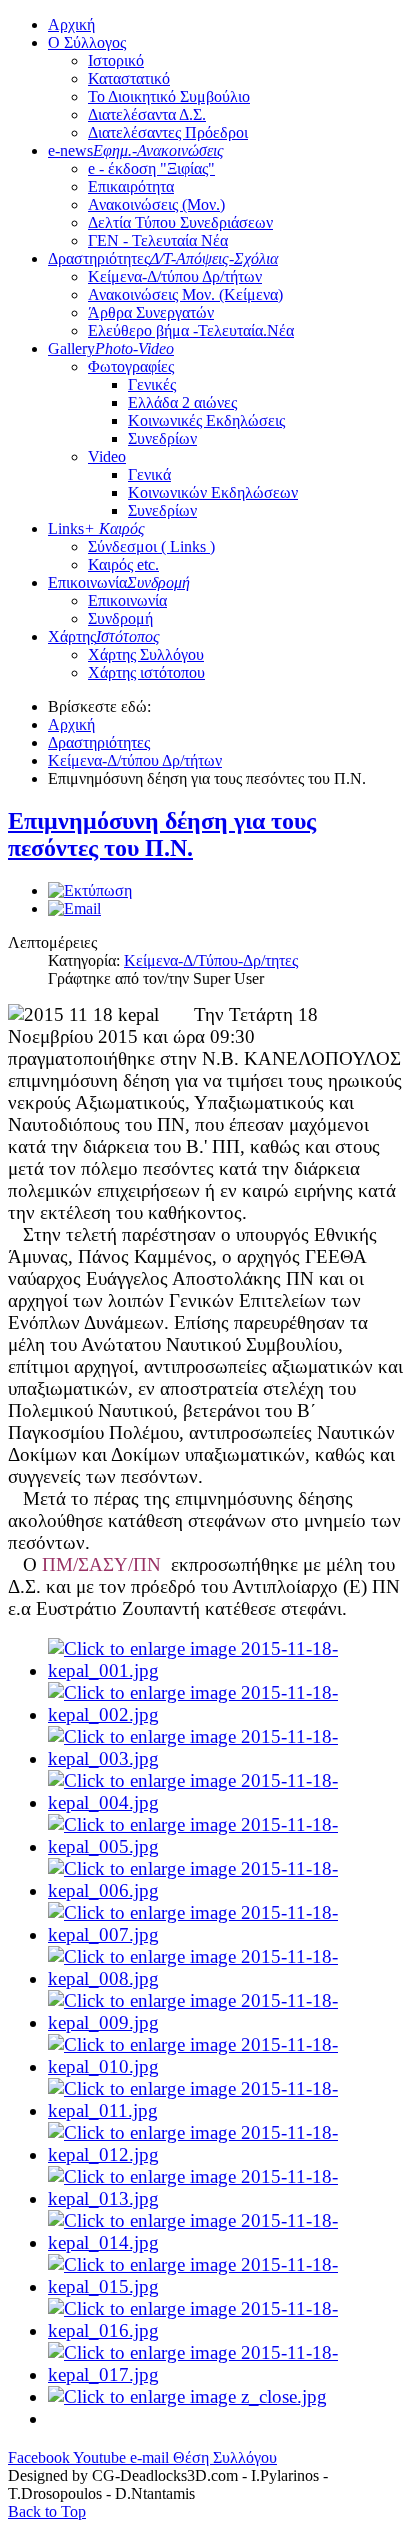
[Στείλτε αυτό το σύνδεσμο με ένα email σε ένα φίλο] (74, 908)
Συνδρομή (120, 618)
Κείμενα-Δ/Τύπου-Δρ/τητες (211, 960)
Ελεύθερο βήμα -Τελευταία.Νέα (191, 330)
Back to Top (47, 2511)
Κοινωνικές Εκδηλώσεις (206, 420)
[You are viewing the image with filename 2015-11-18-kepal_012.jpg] (226, 2154)
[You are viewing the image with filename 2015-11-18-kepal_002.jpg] (226, 1714)
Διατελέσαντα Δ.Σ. (147, 114)
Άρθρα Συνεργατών (151, 312)
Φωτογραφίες (131, 366)
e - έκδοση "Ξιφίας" (151, 168)
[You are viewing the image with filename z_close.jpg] (187, 2396)
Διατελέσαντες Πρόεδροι (168, 132)
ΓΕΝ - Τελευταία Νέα (158, 240)
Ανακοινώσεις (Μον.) (156, 204)
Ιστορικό (116, 60)
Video (107, 456)
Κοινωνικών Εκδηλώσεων (213, 492)
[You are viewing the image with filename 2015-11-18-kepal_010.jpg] (226, 2066)
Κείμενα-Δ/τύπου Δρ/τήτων (175, 276)
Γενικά (149, 474)
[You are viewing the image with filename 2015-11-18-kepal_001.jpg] (226, 1670)
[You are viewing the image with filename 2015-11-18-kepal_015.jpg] (226, 2286)
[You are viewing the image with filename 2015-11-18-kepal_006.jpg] (226, 1890)
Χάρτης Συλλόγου (146, 654)
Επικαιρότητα (131, 186)
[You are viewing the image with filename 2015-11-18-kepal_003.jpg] (226, 1758)
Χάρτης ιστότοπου (146, 672)
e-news (136, 150)
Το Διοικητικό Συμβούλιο (169, 96)
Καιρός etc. (123, 564)
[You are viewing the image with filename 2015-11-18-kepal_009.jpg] (226, 2022)
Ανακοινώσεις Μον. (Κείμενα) (185, 294)
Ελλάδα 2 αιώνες (182, 402)
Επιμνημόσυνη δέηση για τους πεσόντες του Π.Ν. (162, 834)
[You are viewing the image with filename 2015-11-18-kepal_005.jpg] (226, 1846)
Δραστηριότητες (163, 258)
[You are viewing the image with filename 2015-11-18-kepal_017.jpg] (226, 2374)
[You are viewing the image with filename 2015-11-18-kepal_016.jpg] (226, 2330)
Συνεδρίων (162, 438)
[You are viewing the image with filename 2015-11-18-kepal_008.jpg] (226, 1978)
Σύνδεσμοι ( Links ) (151, 546)
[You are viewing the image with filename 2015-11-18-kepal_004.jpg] (226, 1802)
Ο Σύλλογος (87, 42)
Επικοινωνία (119, 582)
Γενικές (152, 384)
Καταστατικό (129, 78)
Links (96, 528)
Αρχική (71, 24)
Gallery (111, 348)
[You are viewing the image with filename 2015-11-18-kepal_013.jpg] (226, 2198)
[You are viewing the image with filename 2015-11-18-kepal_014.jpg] (226, 2242)
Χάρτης (104, 636)
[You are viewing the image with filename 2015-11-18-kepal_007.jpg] (226, 1934)
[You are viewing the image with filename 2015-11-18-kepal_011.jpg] (226, 2110)
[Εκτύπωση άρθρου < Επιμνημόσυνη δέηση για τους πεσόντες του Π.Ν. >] (90, 890)
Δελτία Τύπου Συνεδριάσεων (180, 222)
